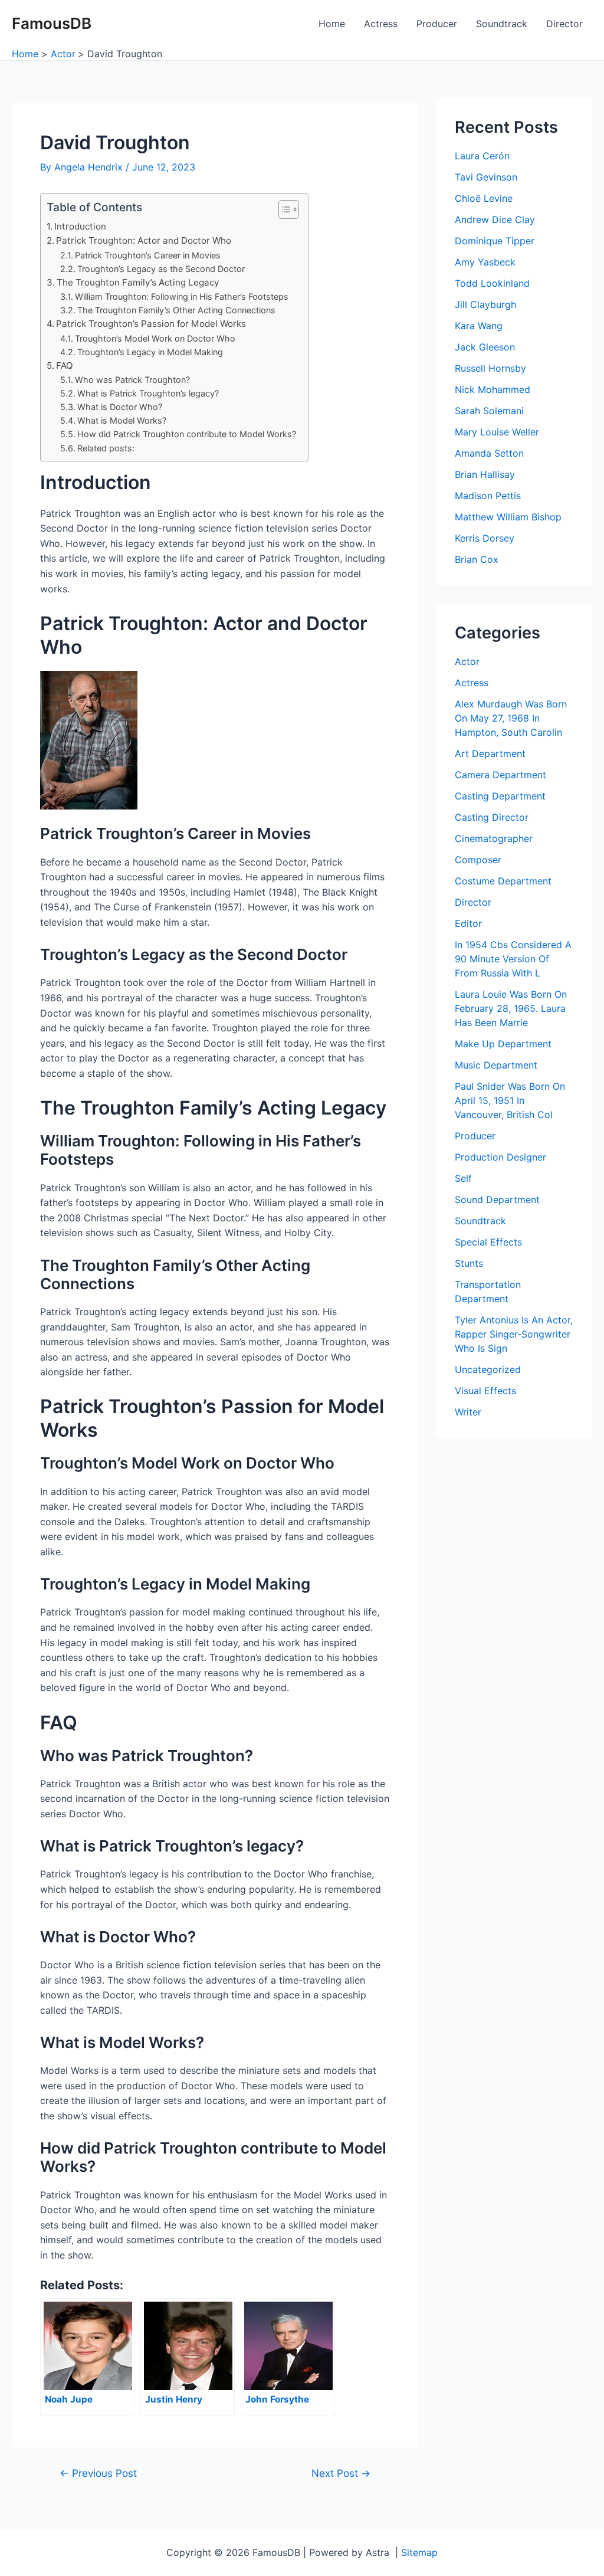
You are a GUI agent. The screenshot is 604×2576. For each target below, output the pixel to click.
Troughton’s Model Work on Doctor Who (155, 338)
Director (564, 24)
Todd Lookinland (492, 283)
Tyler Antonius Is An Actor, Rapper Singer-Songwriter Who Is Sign (514, 1334)
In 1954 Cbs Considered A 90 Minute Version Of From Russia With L (513, 959)
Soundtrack (502, 24)
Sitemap (419, 2552)
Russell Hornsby (490, 368)
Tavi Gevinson (486, 177)
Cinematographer (494, 838)
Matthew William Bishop (508, 517)
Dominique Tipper (495, 241)
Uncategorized (488, 1369)
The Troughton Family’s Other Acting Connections (176, 310)
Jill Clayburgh (485, 304)
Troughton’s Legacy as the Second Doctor (161, 269)
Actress (381, 24)
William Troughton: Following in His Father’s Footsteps (182, 296)
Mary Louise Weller (497, 432)
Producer (437, 24)
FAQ (65, 366)
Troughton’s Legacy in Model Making (150, 352)
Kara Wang (479, 326)
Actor (467, 661)
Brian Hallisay (485, 474)
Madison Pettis (488, 496)
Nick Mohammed (493, 389)
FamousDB (52, 23)
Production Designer (500, 1157)
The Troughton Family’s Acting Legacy (138, 282)
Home (332, 24)
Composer (478, 860)
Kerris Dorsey (485, 538)
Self (463, 1178)
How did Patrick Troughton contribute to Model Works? (187, 434)
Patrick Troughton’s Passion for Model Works (151, 324)
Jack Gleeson (485, 347)
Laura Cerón (482, 156)
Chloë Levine (484, 198)
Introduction (80, 226)
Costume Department (503, 881)
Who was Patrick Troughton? (132, 380)
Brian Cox (477, 559)
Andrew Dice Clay (495, 219)
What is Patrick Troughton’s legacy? (148, 393)
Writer (468, 1412)
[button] (283, 209)
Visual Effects (485, 1391)
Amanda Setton (489, 453)
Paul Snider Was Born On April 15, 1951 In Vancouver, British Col (510, 1100)
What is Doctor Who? (120, 407)
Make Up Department (503, 1044)
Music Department (496, 1065)
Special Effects (488, 1242)
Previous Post (98, 2473)
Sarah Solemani (489, 411)
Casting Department (500, 796)
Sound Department (497, 1199)
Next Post (341, 2473)
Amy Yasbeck (485, 262)
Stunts (469, 1263)
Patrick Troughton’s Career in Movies (148, 255)
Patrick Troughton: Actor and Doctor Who (144, 240)
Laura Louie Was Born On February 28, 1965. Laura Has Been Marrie (511, 1008)
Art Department (490, 753)
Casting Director (492, 817)
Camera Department (500, 775)
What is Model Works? (122, 420)
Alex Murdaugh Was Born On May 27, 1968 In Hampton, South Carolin (511, 718)
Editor (468, 923)
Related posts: (106, 448)
